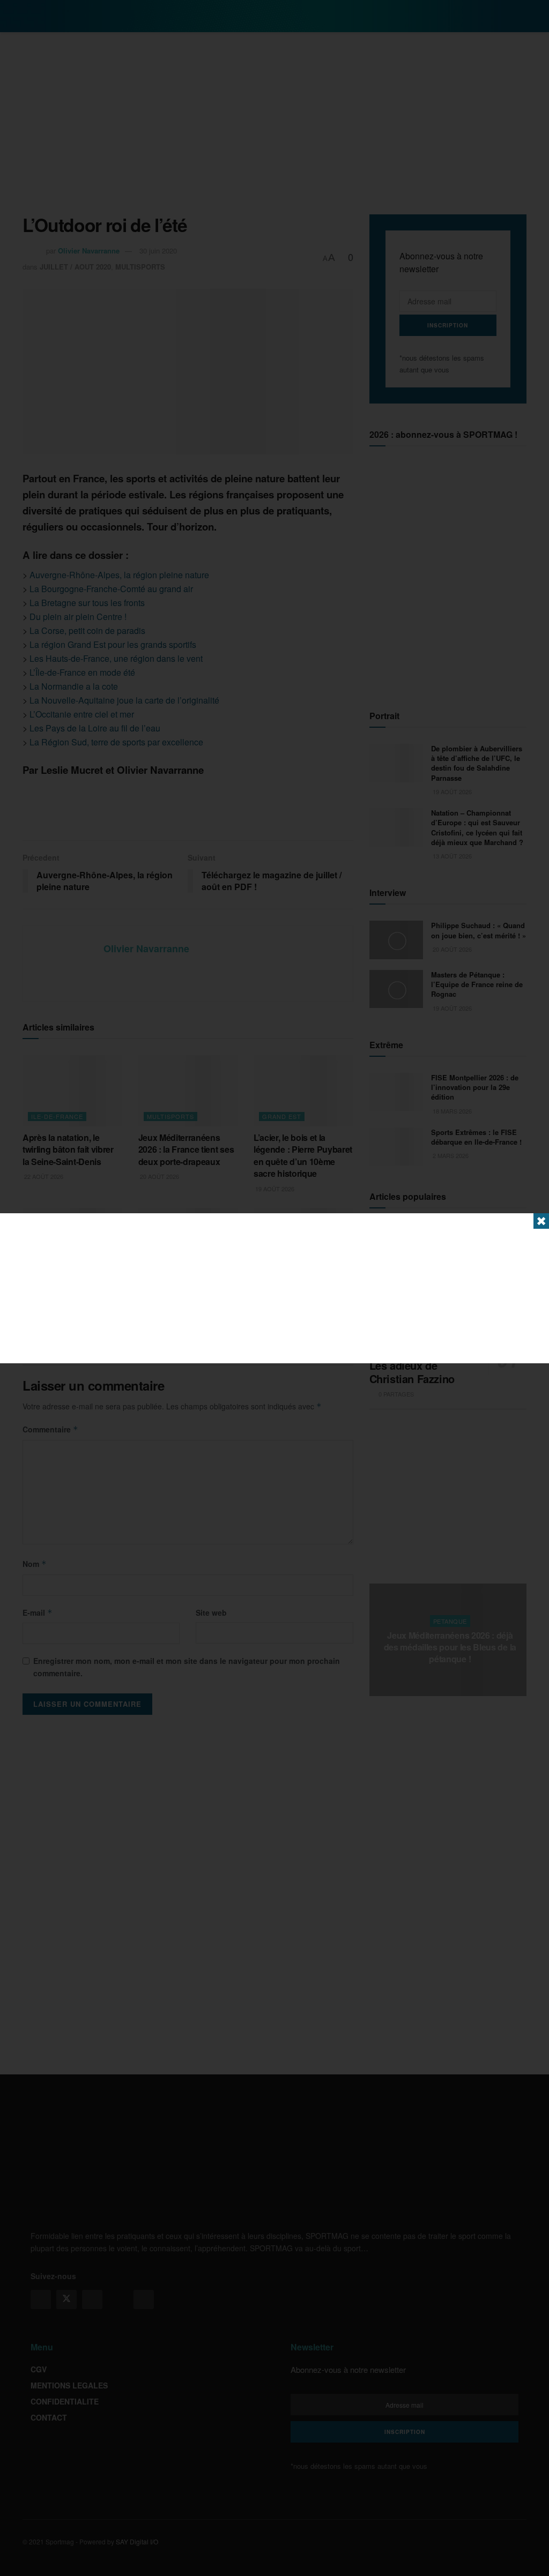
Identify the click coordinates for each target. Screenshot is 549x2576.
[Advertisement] (274, 1288)
